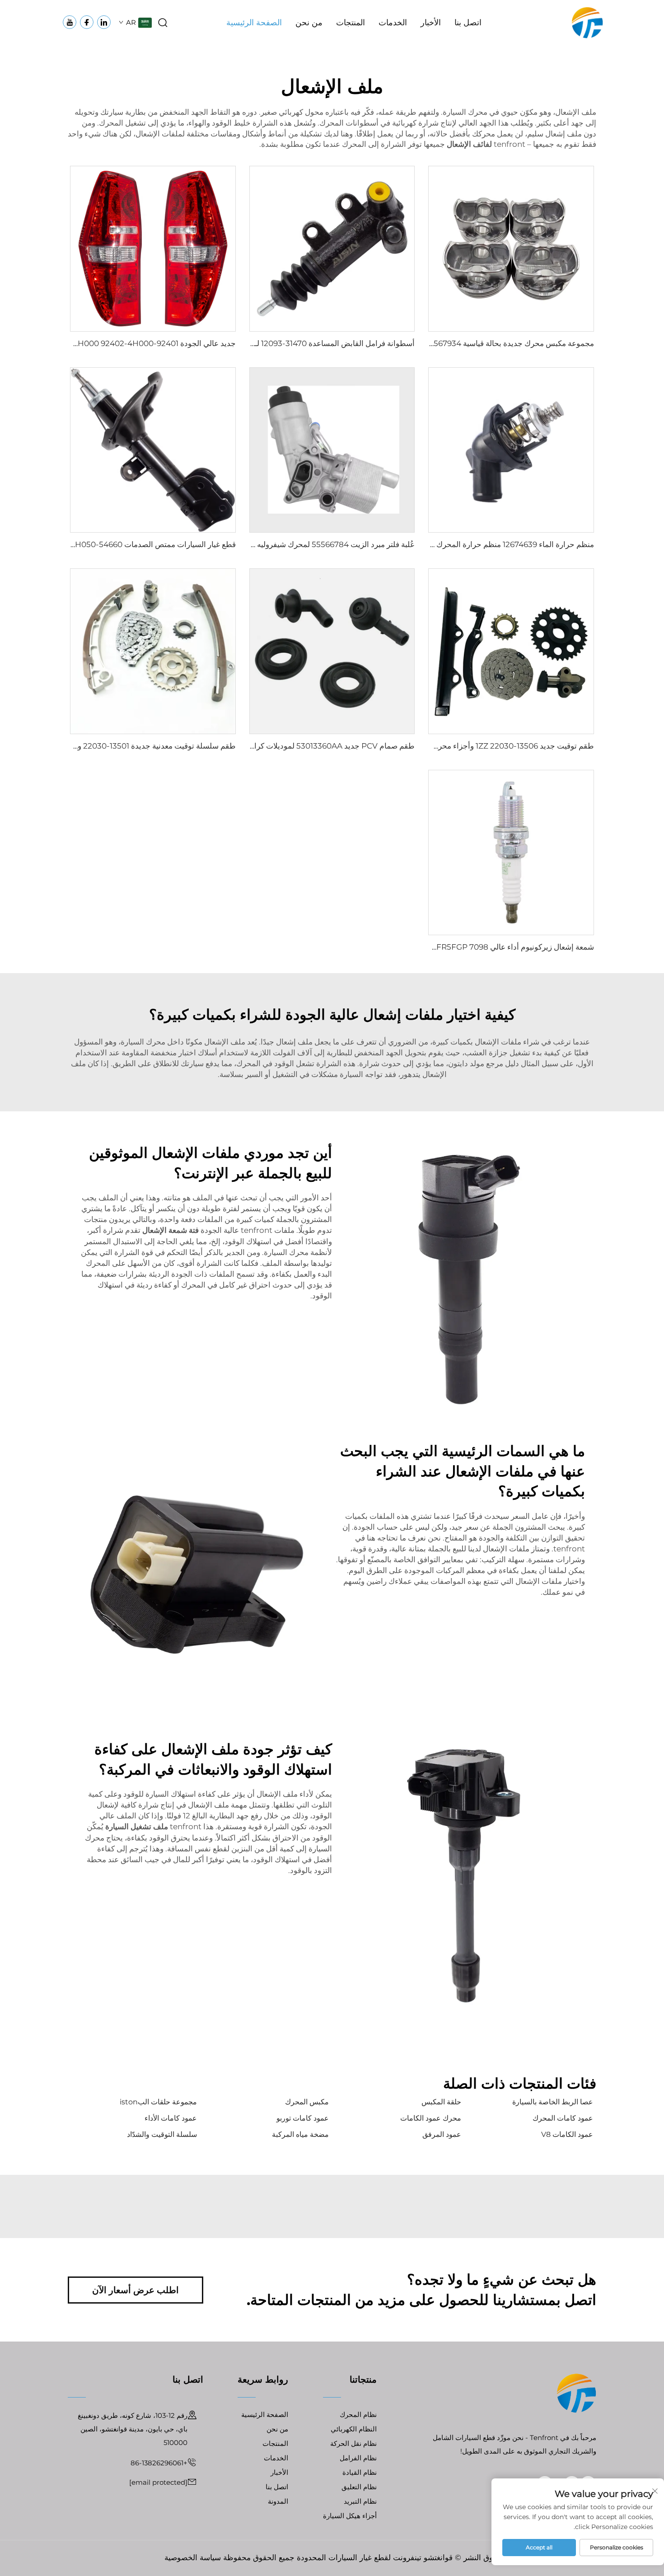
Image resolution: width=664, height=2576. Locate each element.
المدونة (278, 2501)
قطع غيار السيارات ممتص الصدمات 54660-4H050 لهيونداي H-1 (132, 544)
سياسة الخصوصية (193, 2557)
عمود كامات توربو (303, 2118)
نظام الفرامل (358, 2458)
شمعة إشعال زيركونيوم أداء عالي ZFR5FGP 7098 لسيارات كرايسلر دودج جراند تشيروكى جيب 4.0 (436, 947)
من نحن (309, 23)
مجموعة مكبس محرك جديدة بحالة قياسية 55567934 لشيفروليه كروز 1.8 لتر (473, 343)
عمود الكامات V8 (567, 2134)
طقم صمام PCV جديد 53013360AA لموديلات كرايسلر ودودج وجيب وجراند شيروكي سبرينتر (268, 746)
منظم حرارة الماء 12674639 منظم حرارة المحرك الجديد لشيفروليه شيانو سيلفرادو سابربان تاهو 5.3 (436, 544)
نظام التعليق (359, 2487)
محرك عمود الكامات (431, 2118)
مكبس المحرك (307, 2102)
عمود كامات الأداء (171, 2118)
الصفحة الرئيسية (254, 23)
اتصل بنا (468, 23)
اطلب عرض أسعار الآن (136, 2290)
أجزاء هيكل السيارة (350, 2516)
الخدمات (393, 23)
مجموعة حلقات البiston (158, 2102)
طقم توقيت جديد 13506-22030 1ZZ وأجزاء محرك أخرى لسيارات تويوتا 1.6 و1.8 (467, 746)
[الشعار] (587, 22)
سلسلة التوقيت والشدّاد (162, 2134)
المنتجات (351, 23)
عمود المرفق (442, 2134)
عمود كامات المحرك (563, 2118)
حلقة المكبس (441, 2102)
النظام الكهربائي (354, 2429)
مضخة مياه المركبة (300, 2134)
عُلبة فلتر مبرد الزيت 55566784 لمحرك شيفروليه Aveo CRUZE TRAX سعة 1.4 (287, 544)
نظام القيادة (360, 2472)
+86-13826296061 (159, 2463)
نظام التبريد (360, 2501)
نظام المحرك (358, 2414)
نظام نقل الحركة (353, 2443)
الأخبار (431, 23)
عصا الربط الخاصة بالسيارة (553, 2102)
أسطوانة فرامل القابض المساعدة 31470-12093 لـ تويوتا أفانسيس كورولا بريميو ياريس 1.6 (272, 343)
